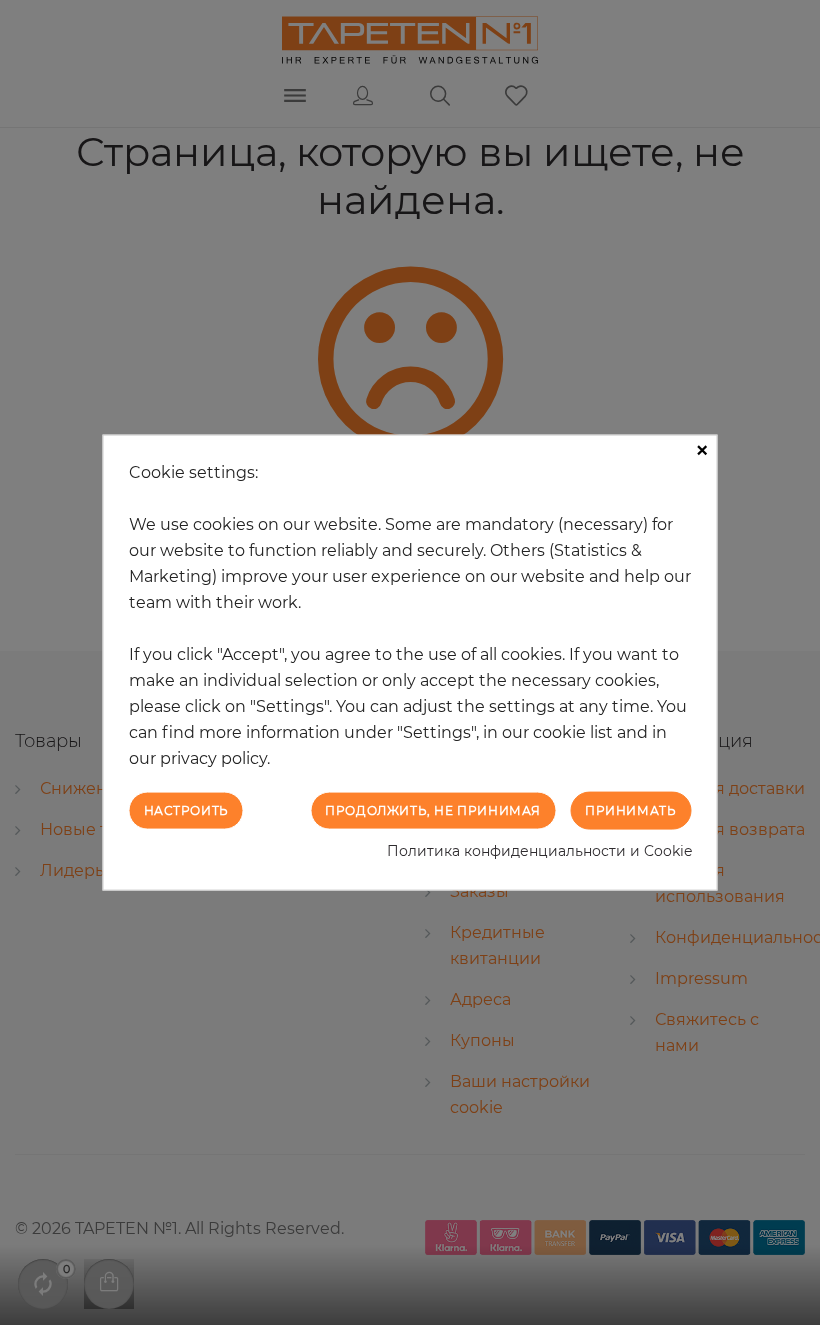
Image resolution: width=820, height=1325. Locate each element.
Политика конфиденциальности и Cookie (539, 851)
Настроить (186, 809)
